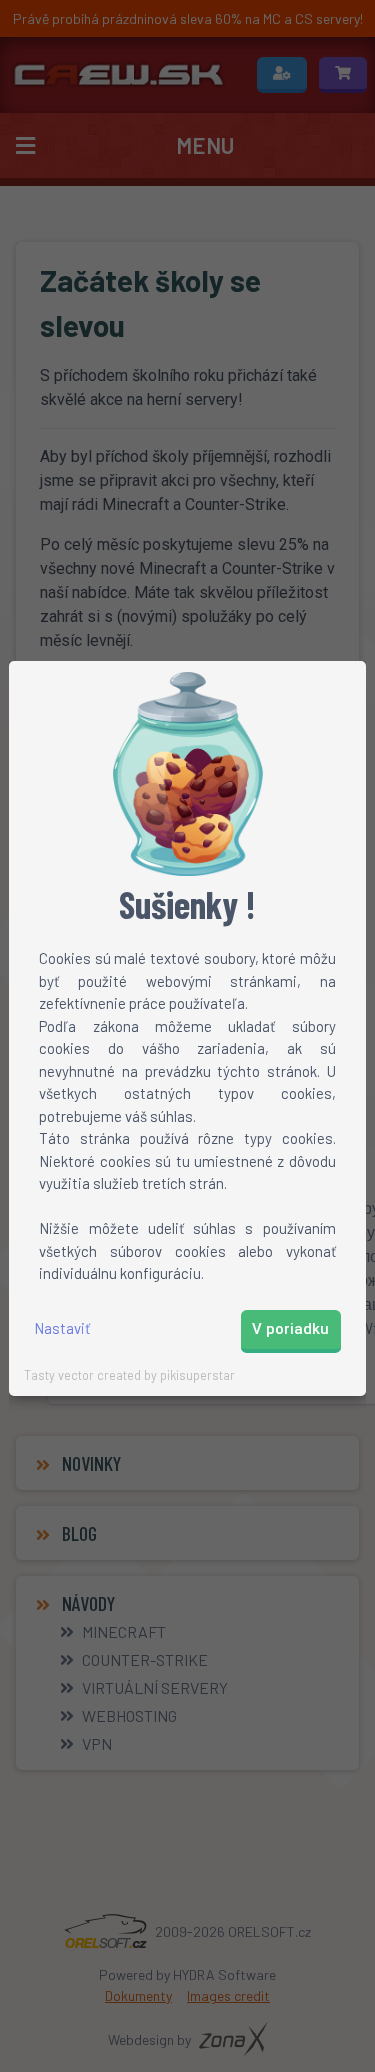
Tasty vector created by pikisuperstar (129, 1375)
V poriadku (290, 1329)
